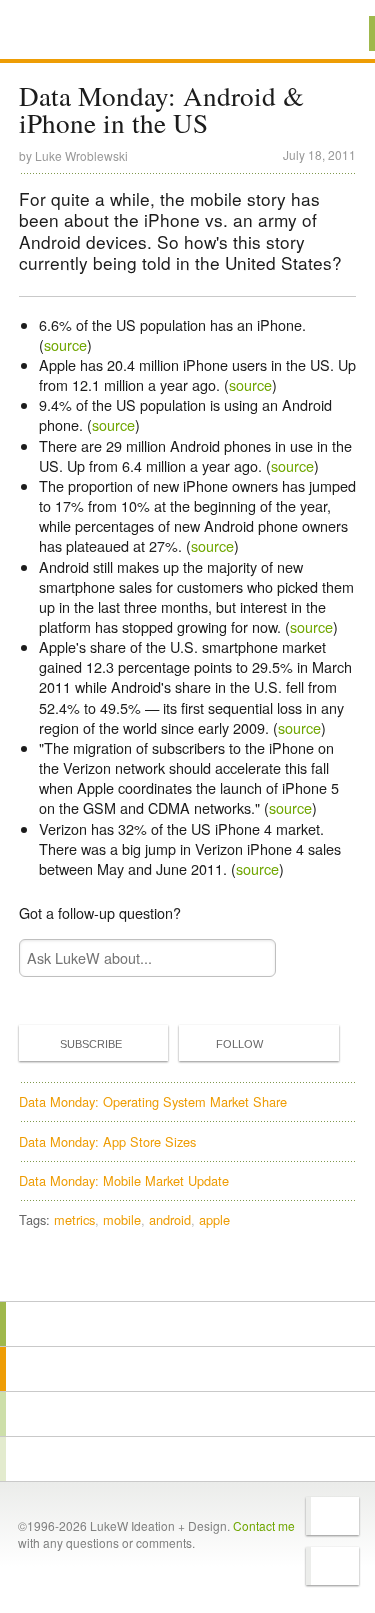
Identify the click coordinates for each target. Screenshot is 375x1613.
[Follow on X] (332, 1516)
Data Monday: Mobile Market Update (124, 1180)
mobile (122, 1219)
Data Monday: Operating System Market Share (153, 1101)
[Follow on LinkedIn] (332, 1566)
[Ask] (187, 1459)
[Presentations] (187, 1414)
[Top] (187, 1272)
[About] (187, 1324)
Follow (239, 1044)
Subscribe (91, 1044)
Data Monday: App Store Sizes (107, 1141)
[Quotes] (187, 1369)
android (170, 1219)
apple (214, 1219)
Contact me (264, 1525)
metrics (74, 1219)
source (65, 344)
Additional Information (87, 32)
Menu (334, 33)
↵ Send (248, 958)
